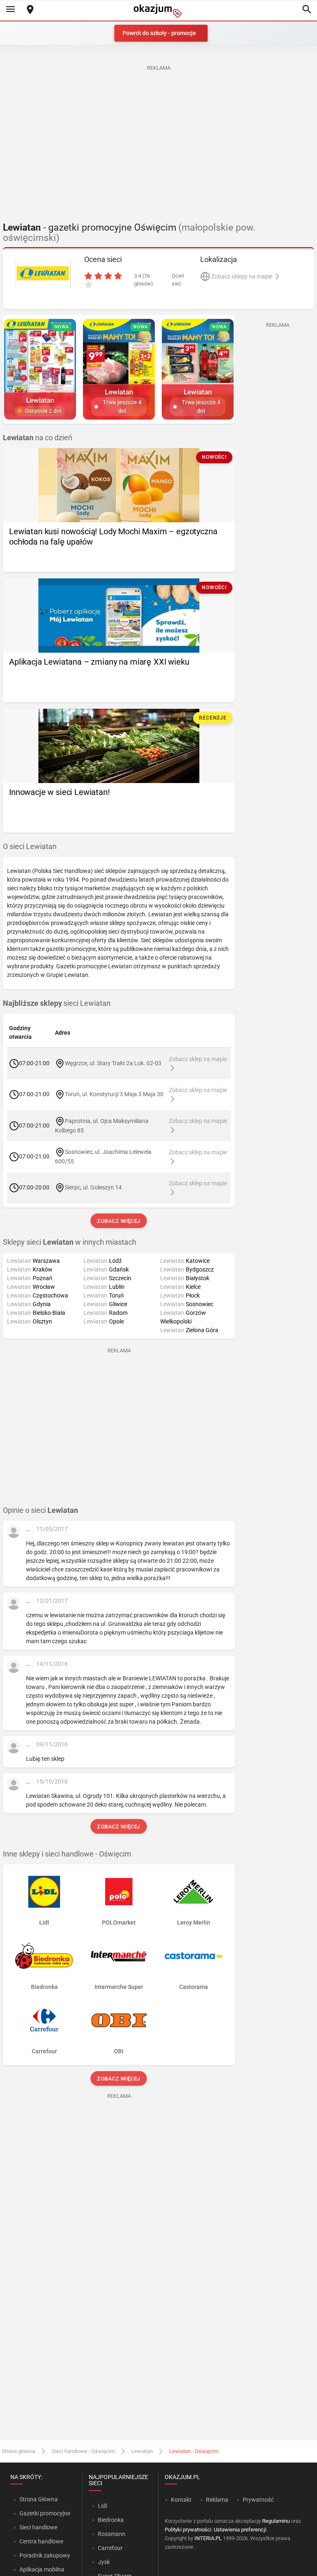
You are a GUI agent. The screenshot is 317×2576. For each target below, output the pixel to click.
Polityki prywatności (188, 2530)
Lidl (102, 2506)
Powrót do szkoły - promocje (159, 33)
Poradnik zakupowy (45, 2555)
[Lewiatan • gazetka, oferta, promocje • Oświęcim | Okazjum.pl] (43, 274)
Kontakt (181, 2500)
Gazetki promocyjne (45, 2513)
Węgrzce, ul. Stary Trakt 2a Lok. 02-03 (113, 1063)
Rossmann (112, 2534)
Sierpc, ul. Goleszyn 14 (93, 1187)
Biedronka (111, 2520)
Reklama (217, 2500)
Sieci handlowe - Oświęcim (83, 2451)
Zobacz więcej (119, 1221)
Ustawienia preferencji (240, 2530)
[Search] (307, 10)
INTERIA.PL (208, 2538)
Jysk (104, 2562)
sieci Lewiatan (57, 1003)
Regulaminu (276, 2521)
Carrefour (110, 2548)
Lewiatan (142, 2451)
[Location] (30, 10)
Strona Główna (39, 2499)
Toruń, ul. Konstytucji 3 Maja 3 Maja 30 (114, 1094)
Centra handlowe (41, 2541)
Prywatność (258, 2500)
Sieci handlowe (38, 2527)
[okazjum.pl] (158, 11)
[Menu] (10, 10)
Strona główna (18, 2451)
